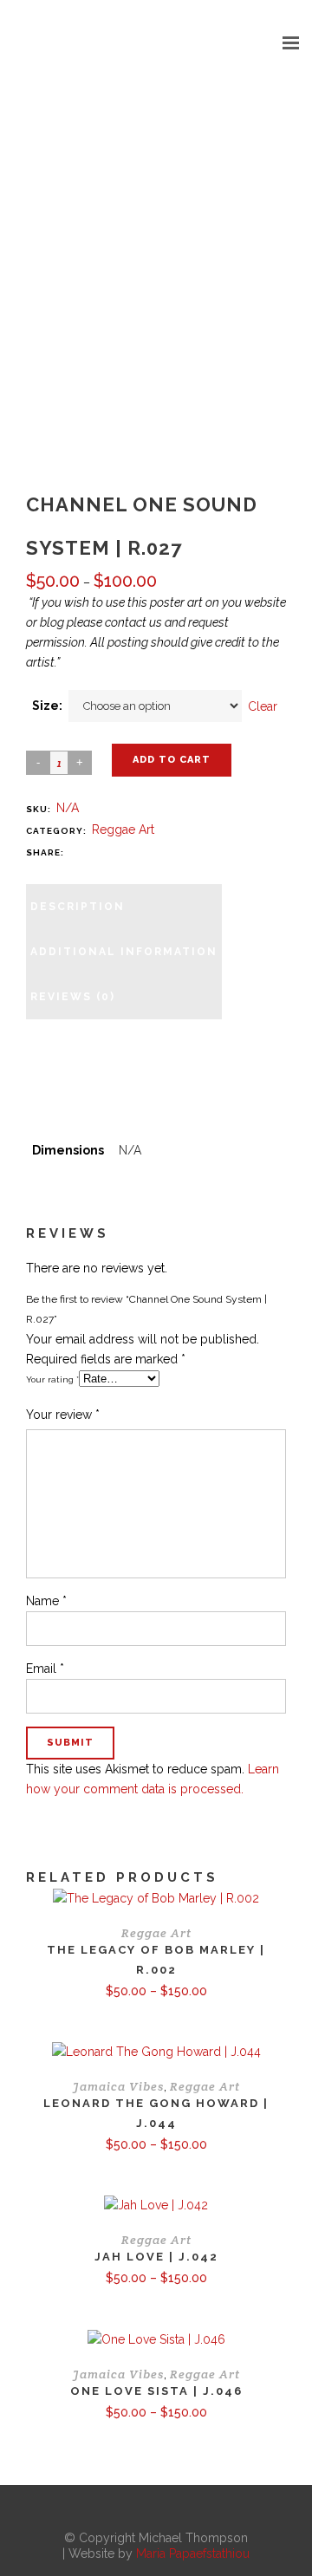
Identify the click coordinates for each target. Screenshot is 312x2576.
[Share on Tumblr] (146, 852)
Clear (263, 706)
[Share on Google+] (111, 852)
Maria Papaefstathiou (193, 2553)
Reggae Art (123, 829)
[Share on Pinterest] (163, 852)
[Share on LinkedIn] (128, 852)
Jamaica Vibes (118, 2086)
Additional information (124, 952)
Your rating (52, 1379)
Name (46, 1601)
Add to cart (172, 760)
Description (78, 907)
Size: (47, 706)
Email (45, 1669)
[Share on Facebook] (76, 852)
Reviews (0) (73, 997)
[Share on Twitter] (94, 852)
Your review (63, 1415)
